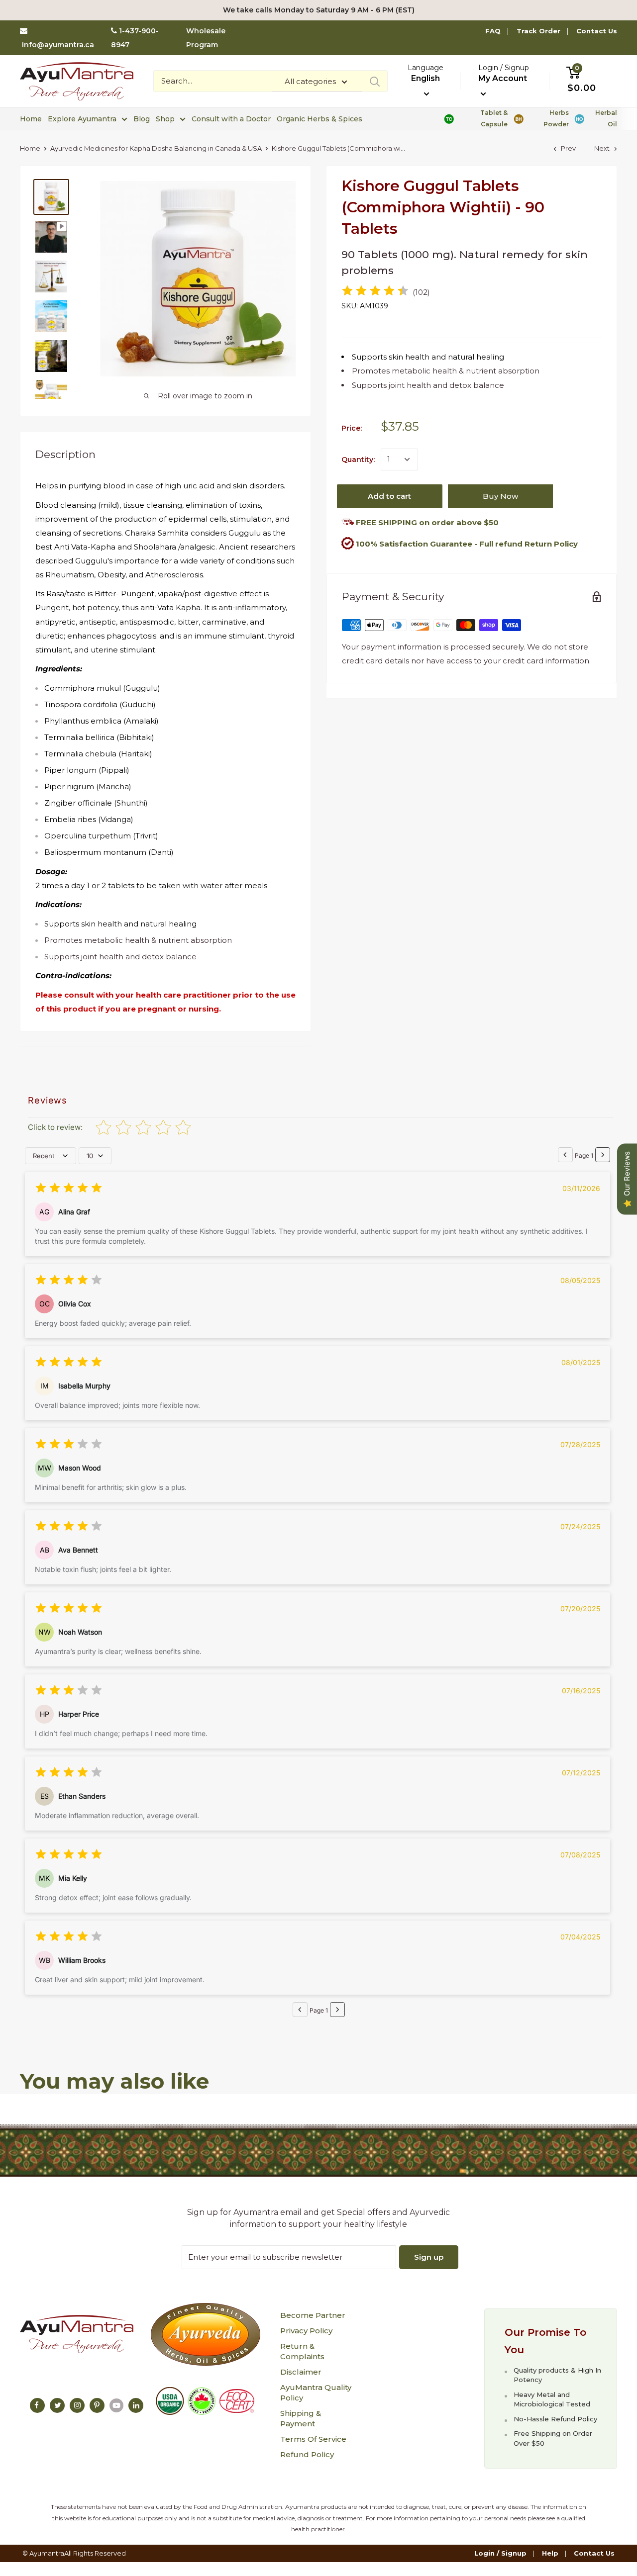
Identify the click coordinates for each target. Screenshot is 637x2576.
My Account (503, 78)
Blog (142, 119)
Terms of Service (313, 2439)
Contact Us (597, 31)
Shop (165, 119)
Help (550, 2553)
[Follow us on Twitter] (57, 2405)
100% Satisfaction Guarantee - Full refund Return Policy (467, 544)
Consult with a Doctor (231, 119)
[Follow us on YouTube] (116, 2405)
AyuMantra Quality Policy (316, 2392)
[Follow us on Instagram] (77, 2405)
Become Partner (313, 2315)
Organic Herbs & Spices (319, 119)
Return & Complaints (302, 2351)
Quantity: (358, 460)
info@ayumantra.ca (58, 45)
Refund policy (307, 2454)
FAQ (493, 31)
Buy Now (500, 496)
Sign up (429, 2257)
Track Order (538, 31)
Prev (568, 148)
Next (602, 148)
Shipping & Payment (301, 2418)
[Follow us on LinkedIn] (136, 2405)
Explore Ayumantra (82, 119)
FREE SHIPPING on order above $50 (426, 522)
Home (31, 119)
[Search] (375, 81)
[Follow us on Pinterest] (97, 2405)
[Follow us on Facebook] (37, 2405)
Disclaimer (301, 2372)
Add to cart (389, 496)
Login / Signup (500, 2553)
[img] (375, 292)
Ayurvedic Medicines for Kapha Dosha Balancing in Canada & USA (156, 148)
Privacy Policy (306, 2331)
